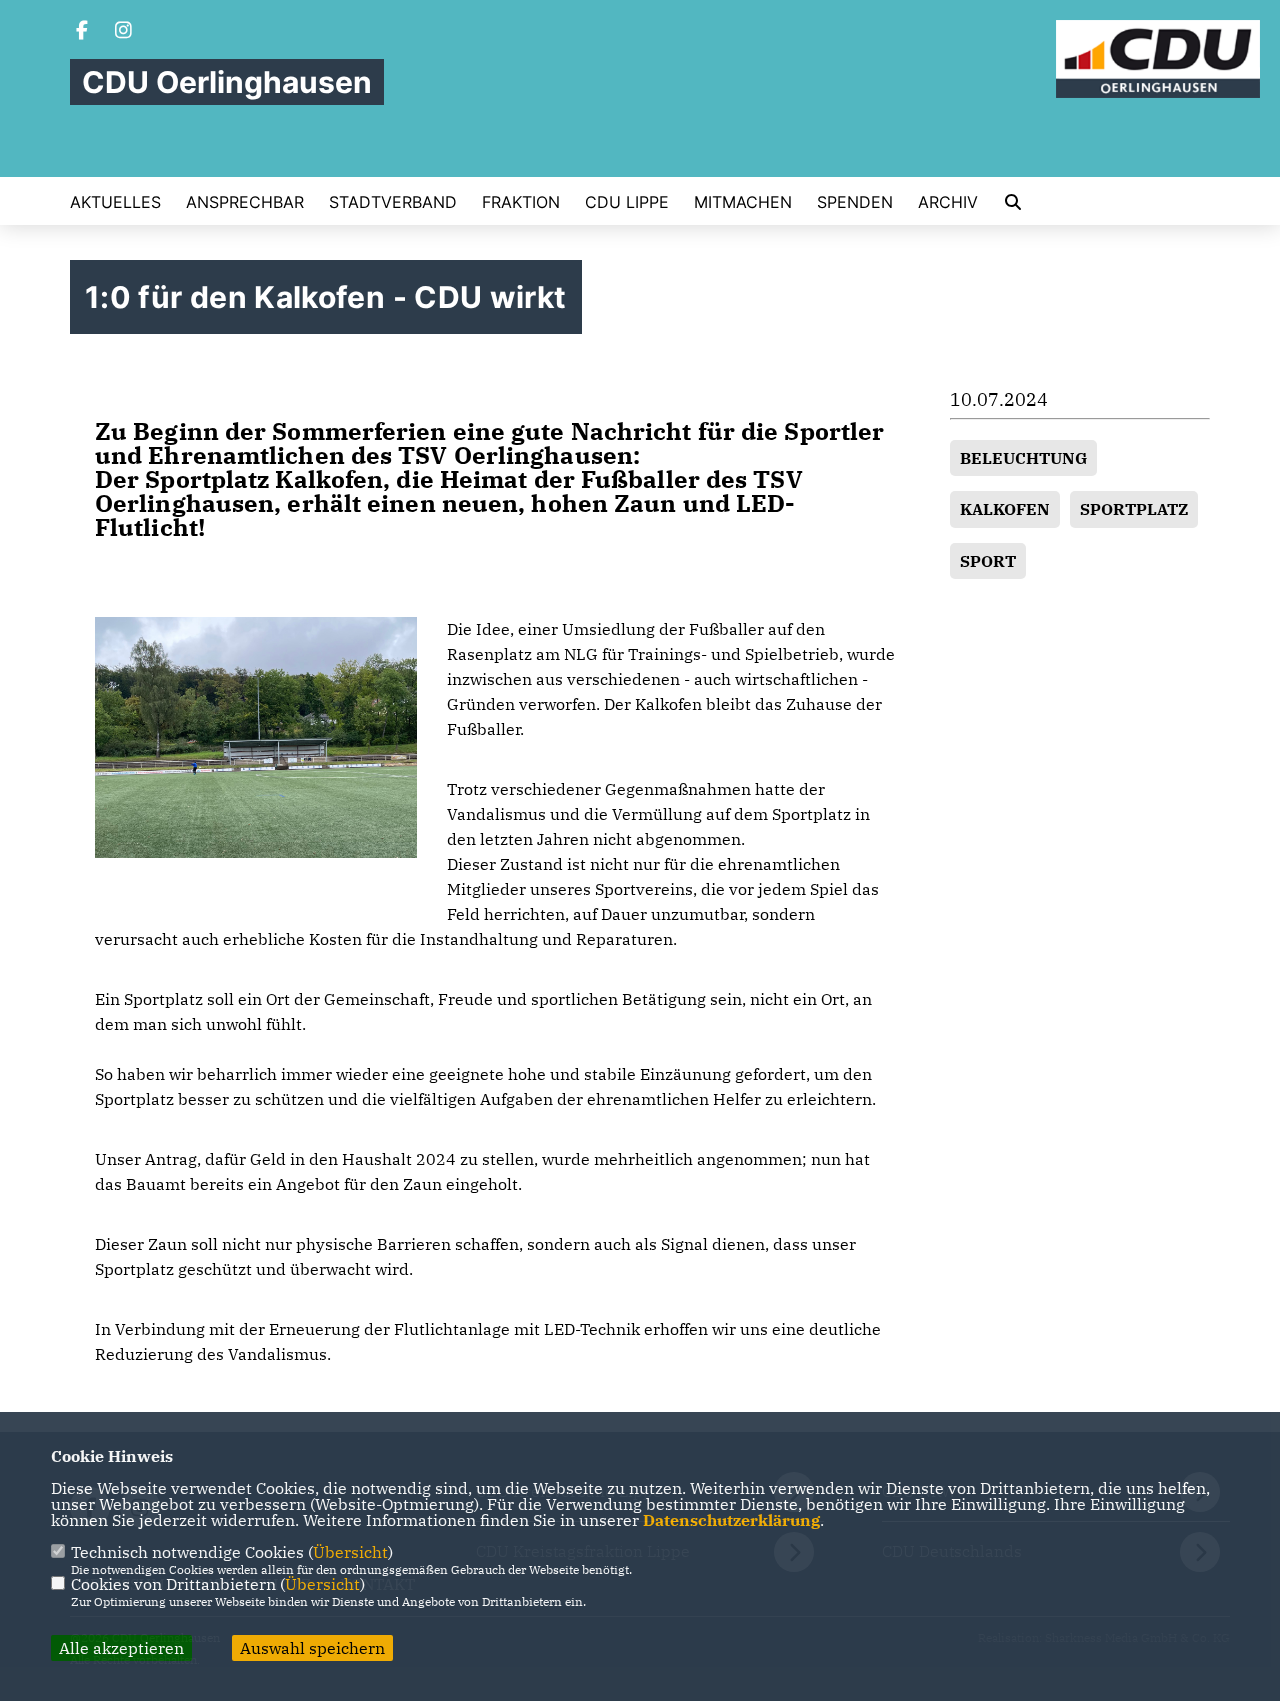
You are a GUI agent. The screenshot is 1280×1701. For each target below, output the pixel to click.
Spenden (855, 202)
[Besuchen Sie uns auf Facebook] (82, 32)
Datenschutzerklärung (731, 1520)
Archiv (948, 202)
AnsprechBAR (245, 202)
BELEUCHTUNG (1023, 458)
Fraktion (521, 202)
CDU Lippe (627, 202)
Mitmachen (743, 202)
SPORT (988, 561)
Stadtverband (393, 202)
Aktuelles (115, 202)
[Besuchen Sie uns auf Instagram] (124, 32)
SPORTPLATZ (1134, 509)
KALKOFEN (1005, 509)
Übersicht (350, 1552)
